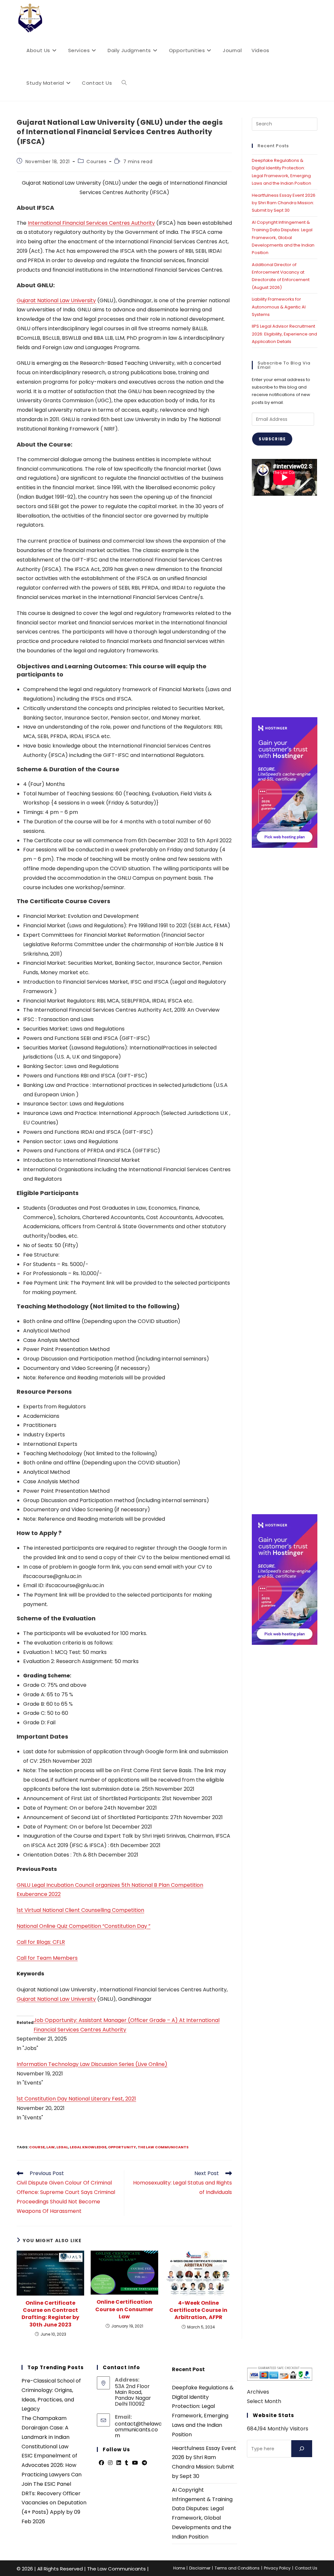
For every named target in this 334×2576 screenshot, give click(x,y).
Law (51, 2147)
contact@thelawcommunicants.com (138, 2430)
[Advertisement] (284, 606)
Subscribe (272, 439)
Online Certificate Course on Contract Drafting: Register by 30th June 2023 (50, 2314)
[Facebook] (101, 2463)
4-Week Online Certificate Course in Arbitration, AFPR (198, 2310)
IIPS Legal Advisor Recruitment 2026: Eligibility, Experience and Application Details (284, 334)
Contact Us (306, 2568)
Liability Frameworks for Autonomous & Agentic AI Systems (279, 307)
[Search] (302, 2449)
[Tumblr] (127, 2463)
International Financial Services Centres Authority (91, 223)
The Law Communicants (163, 2147)
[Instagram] (110, 2463)
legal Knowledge (88, 2147)
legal (62, 2147)
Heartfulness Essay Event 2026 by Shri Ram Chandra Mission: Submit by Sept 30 (284, 203)
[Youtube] (135, 2463)
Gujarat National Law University (56, 300)
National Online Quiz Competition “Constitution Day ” (83, 1926)
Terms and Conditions (237, 2568)
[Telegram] (144, 2463)
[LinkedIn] (119, 2463)
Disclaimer (200, 2568)
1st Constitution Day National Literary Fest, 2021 (76, 2099)
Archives (258, 2392)
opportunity (122, 2147)
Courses (96, 162)
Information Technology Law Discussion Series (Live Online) (92, 2064)
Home (179, 2568)
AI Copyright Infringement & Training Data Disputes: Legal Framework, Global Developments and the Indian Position (283, 238)
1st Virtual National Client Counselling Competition (80, 1910)
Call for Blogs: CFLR (41, 1942)
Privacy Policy (277, 2568)
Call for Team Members (47, 1958)
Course (37, 2147)
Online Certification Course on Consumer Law (124, 2309)
